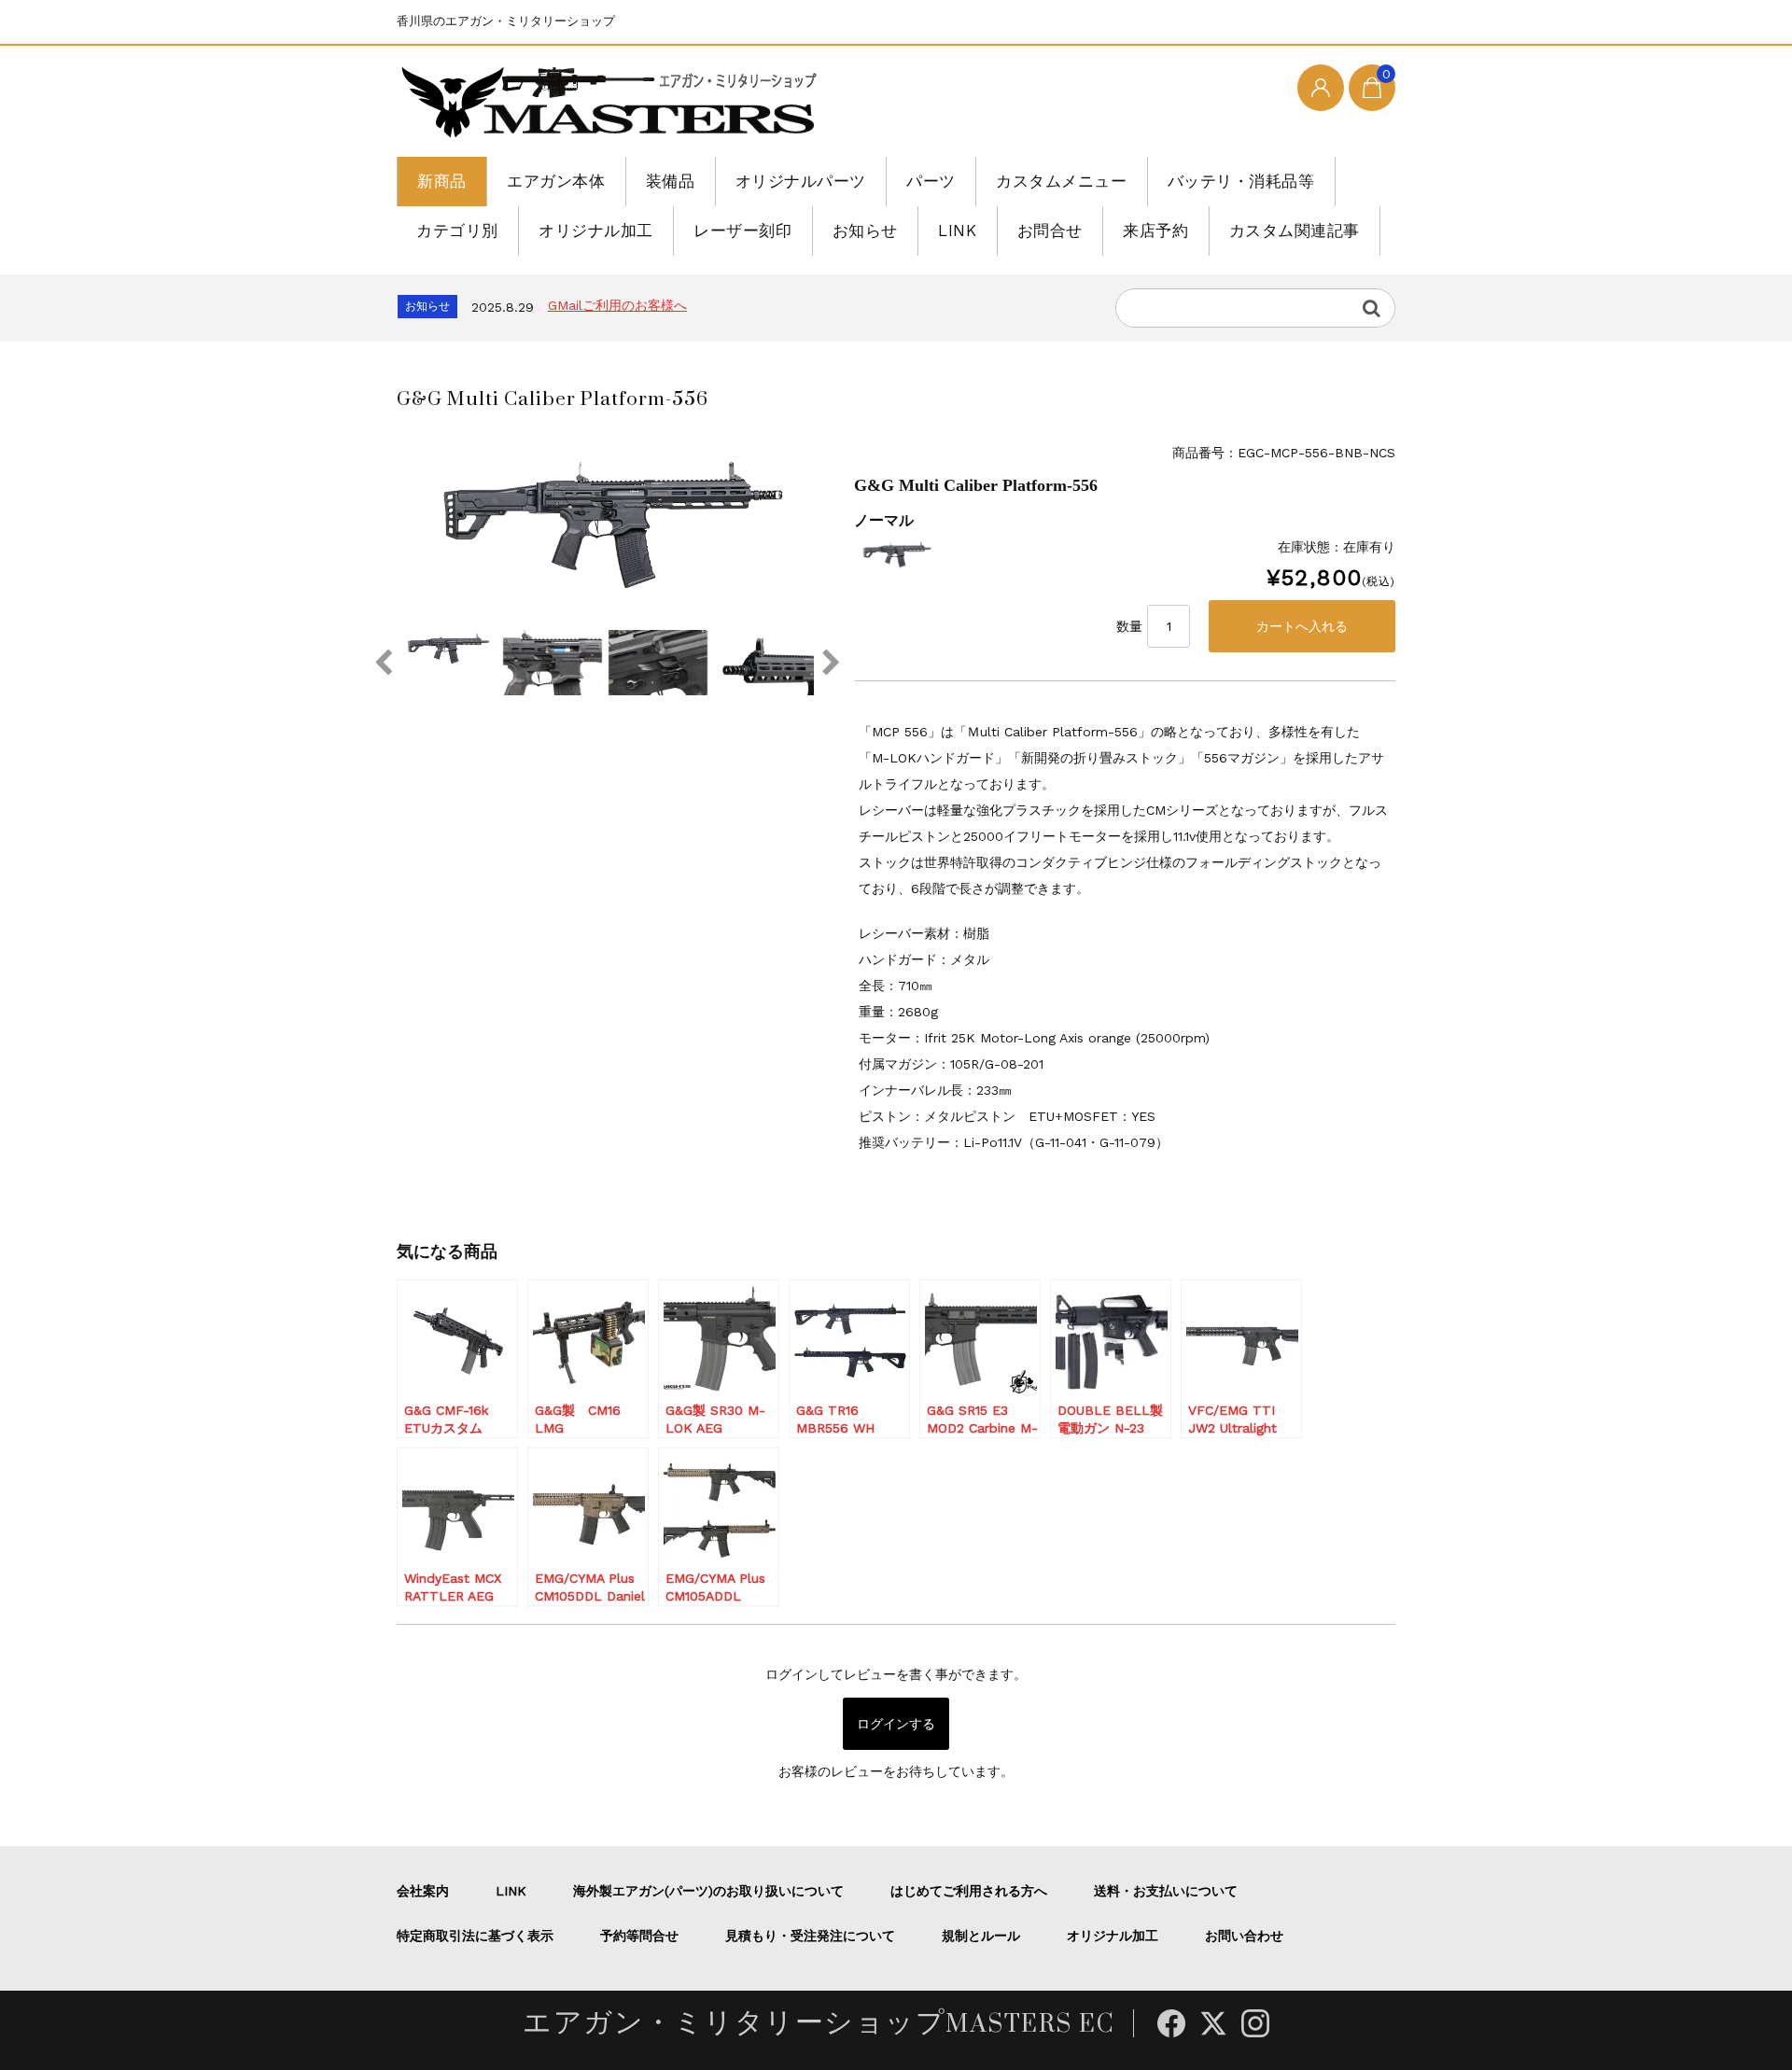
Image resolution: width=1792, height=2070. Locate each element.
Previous (383, 663)
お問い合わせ (1244, 1936)
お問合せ (1050, 231)
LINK (957, 231)
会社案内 (423, 1891)
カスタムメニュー (1061, 181)
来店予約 (1155, 231)
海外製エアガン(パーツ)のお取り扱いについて (708, 1891)
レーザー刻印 (742, 231)
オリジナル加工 (596, 231)
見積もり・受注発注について (810, 1936)
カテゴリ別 (457, 231)
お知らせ (865, 231)
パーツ (931, 181)
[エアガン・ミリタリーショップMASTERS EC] (613, 104)
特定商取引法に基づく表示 (475, 1936)
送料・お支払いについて (1166, 1891)
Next (831, 663)
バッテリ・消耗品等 (1241, 181)
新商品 (442, 181)
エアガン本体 (556, 181)
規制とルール (981, 1936)
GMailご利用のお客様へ (617, 305)
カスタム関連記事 (1295, 231)
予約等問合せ (639, 1936)
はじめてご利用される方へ (969, 1891)
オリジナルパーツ (801, 181)
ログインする (896, 1724)
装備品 (671, 181)
